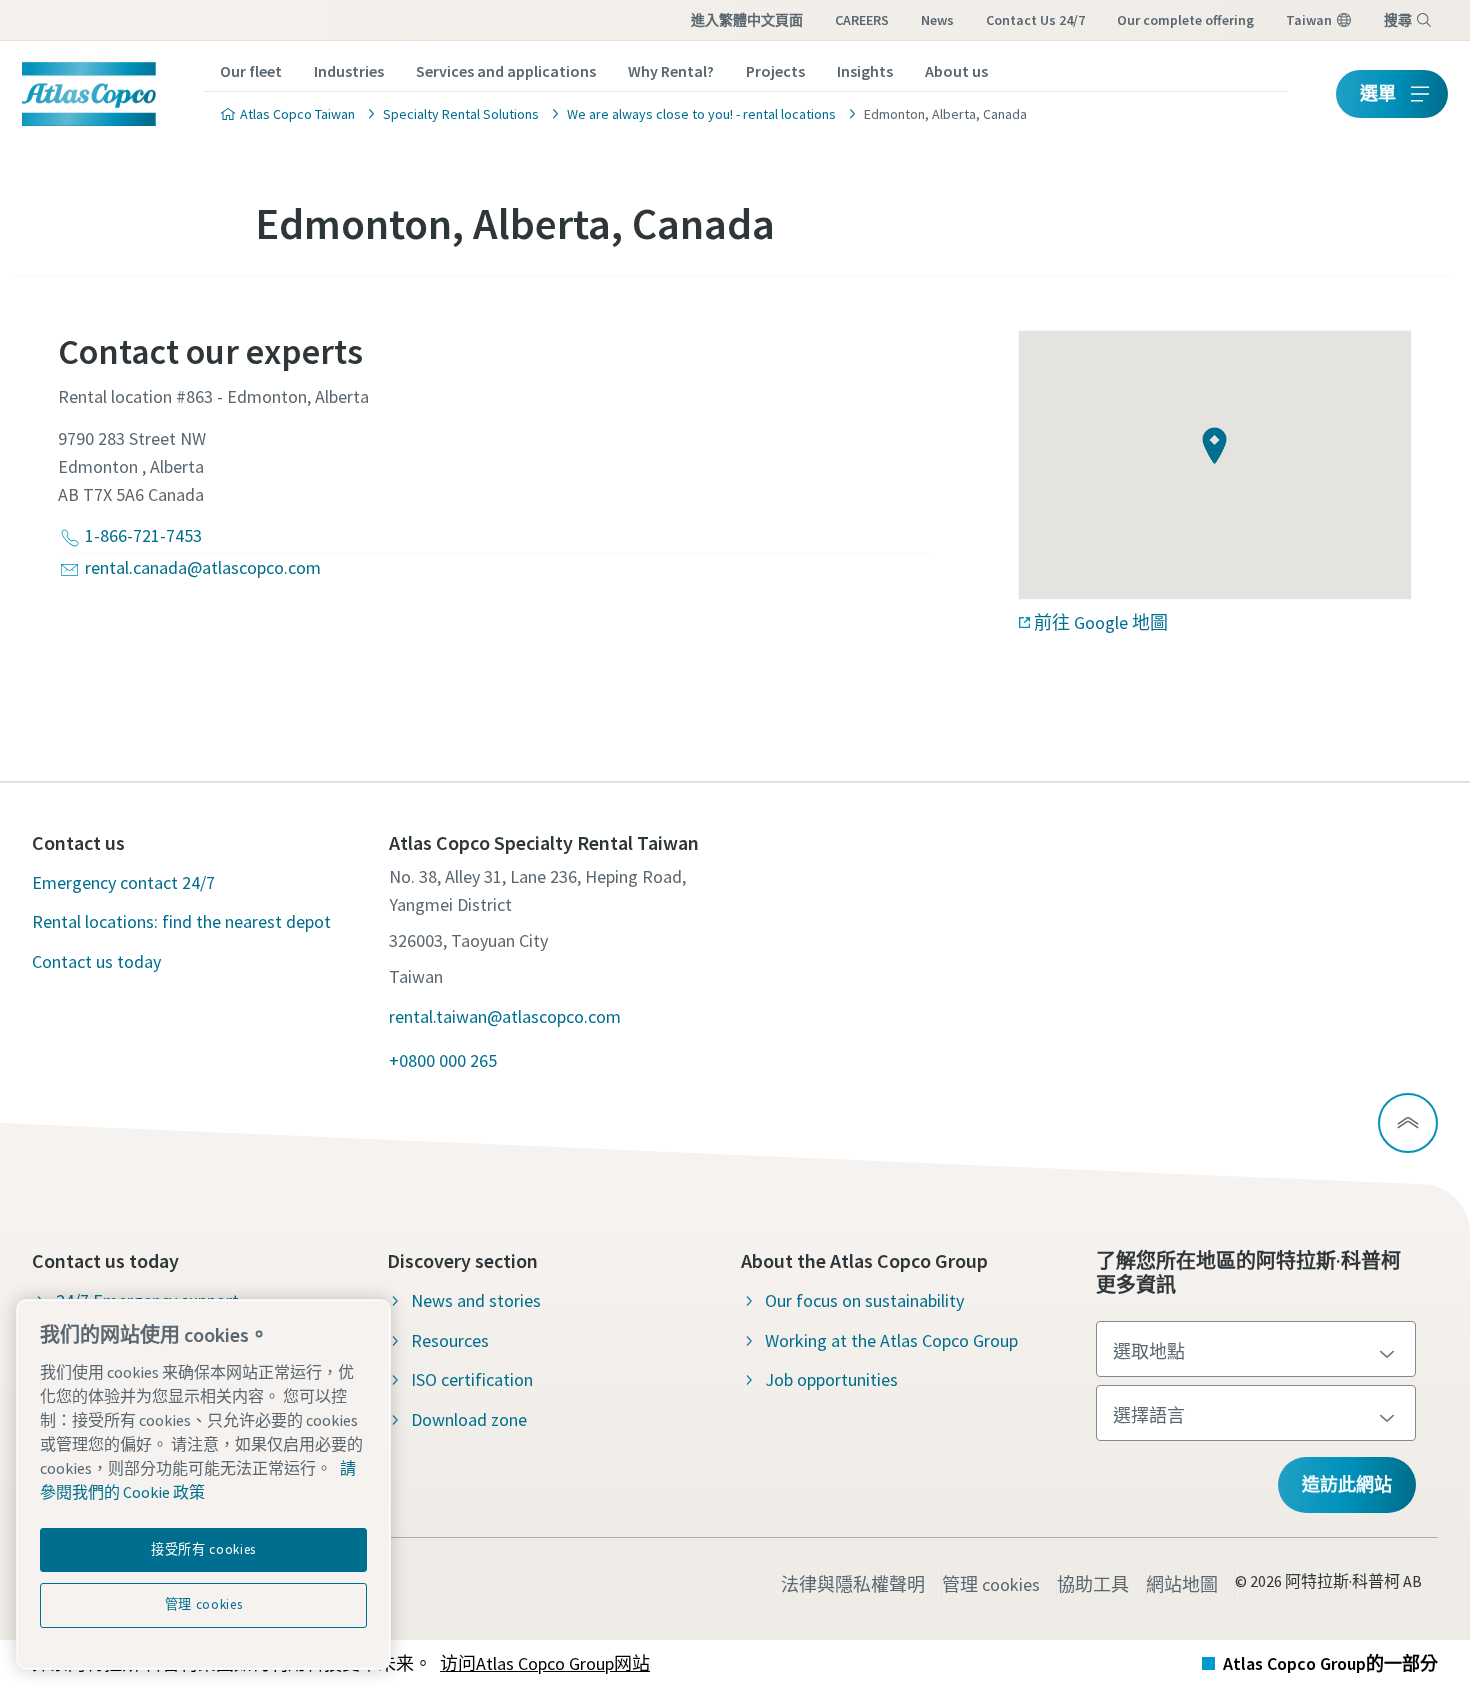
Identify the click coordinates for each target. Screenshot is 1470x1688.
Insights (865, 71)
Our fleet (251, 71)
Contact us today (96, 961)
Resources (450, 1340)
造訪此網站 (1347, 1484)
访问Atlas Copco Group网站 (545, 1663)
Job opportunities (831, 1379)
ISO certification (472, 1379)
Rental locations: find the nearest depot (181, 921)
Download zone (469, 1419)
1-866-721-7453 (143, 535)
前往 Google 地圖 (1101, 622)
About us (956, 71)
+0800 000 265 (443, 1060)
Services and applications (506, 71)
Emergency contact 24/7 (123, 882)
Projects (775, 71)
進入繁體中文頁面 (747, 20)
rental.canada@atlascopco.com (203, 567)
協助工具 (1093, 1584)
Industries (349, 71)
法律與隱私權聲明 (853, 1584)
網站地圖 (1182, 1584)
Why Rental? (671, 71)
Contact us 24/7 (1035, 20)
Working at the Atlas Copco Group (891, 1340)
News (937, 20)
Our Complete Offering (1185, 20)
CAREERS (862, 20)
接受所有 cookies (203, 1549)
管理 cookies (991, 1584)
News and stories (476, 1300)
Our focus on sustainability (864, 1300)
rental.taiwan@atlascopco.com (505, 1016)
